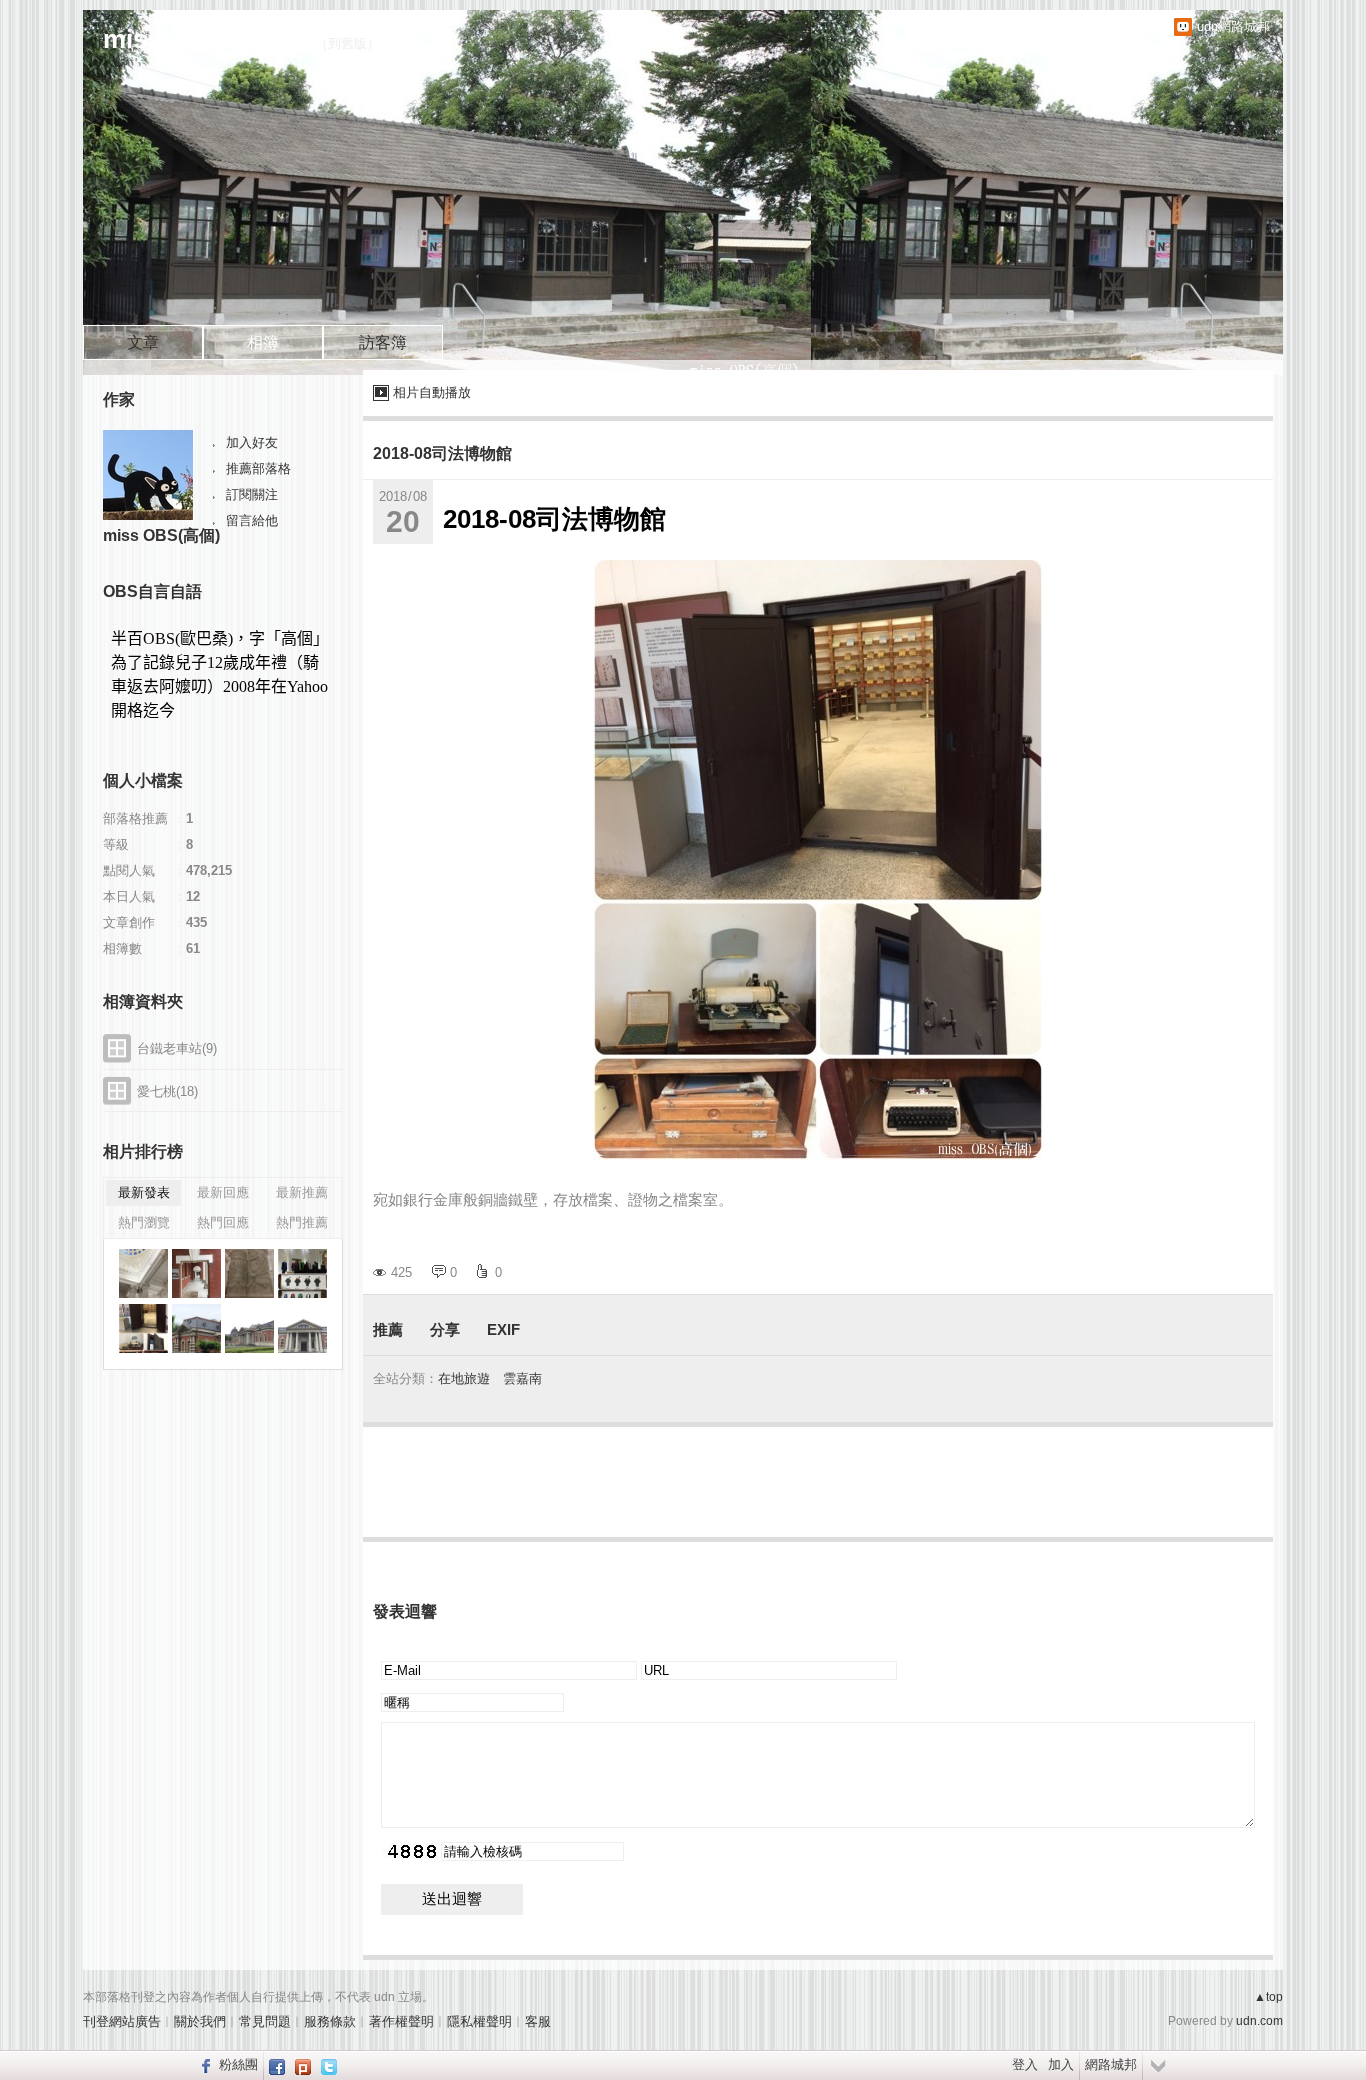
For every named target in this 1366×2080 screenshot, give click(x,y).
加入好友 (252, 442)
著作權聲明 (401, 2021)
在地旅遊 (464, 1378)
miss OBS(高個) (161, 535)
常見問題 (265, 2021)
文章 (143, 342)
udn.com (1259, 2021)
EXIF (503, 1329)
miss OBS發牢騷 (202, 39)
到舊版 (347, 43)
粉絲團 (238, 2064)
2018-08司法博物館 (442, 453)
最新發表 (144, 1192)
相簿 (263, 342)
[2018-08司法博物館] (143, 1273)
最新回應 (223, 1192)
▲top (1268, 1997)
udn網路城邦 (1233, 26)
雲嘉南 (522, 1378)
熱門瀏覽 (144, 1222)
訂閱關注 (252, 494)
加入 (1061, 2064)
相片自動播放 (432, 392)
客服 (538, 2021)
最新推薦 (302, 1192)
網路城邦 (1111, 2064)
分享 (445, 1329)
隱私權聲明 (479, 2021)
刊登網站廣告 (122, 2021)
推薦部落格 (258, 468)
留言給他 (252, 520)
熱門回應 (223, 1222)
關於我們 (200, 2021)
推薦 (388, 1329)
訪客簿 (383, 342)
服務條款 (330, 2021)
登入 (1025, 2064)
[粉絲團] (203, 2065)
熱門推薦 (302, 1222)
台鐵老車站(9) (177, 1048)
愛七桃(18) (167, 1091)
